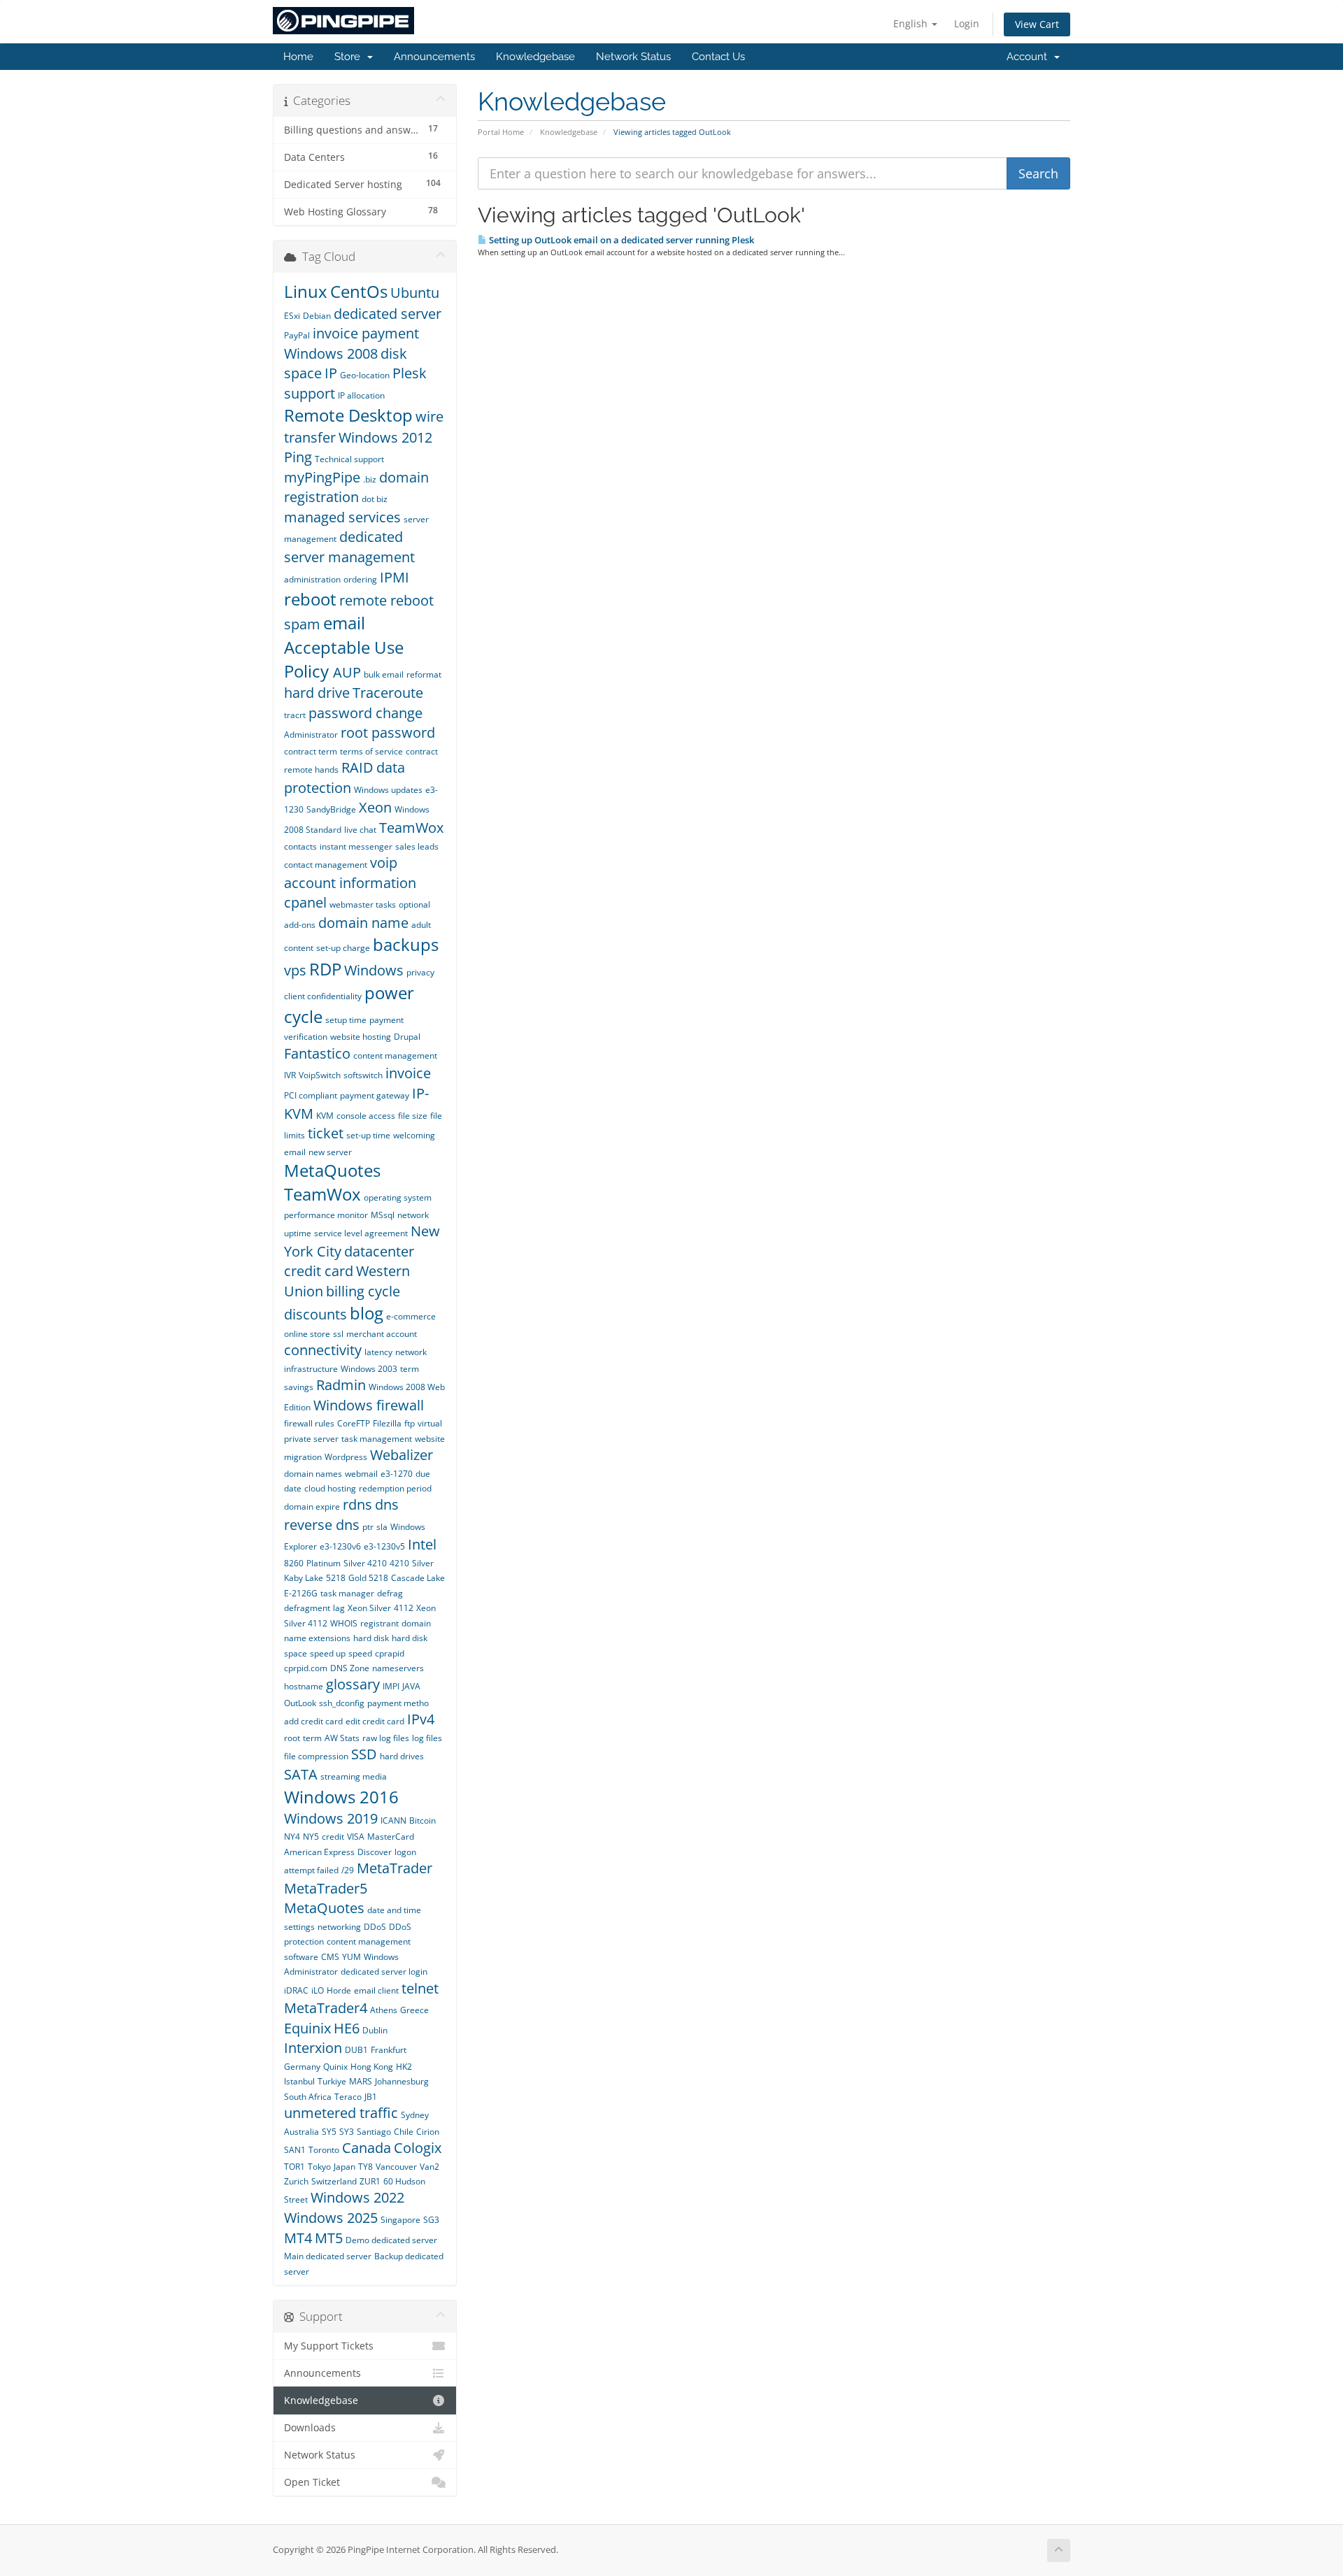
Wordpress (346, 1457)
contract (422, 751)
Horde (339, 1990)
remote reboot (386, 600)
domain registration (356, 487)
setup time (346, 1020)
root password (388, 732)
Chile (404, 2132)
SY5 (329, 2132)
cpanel (305, 902)
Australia (301, 2132)
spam (302, 624)
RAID (357, 767)
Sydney (415, 2115)
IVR (290, 1075)
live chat (360, 830)
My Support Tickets (329, 2346)
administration (312, 579)
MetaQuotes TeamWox (332, 1182)
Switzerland (334, 2181)
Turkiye (332, 2081)
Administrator (311, 735)
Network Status (633, 57)
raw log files (386, 1738)
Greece (414, 2010)
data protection (344, 778)
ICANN (393, 1820)
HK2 (404, 2067)
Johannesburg (402, 2081)
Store (350, 57)
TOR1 (294, 2167)
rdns (357, 1504)
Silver (423, 1563)
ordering (360, 579)
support (310, 393)
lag (339, 1608)
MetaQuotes (324, 1908)
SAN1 (295, 2150)
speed (360, 1653)
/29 (348, 1870)
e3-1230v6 (340, 1546)
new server (330, 1152)
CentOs (359, 291)
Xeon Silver (369, 1608)
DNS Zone (350, 1668)
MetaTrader (395, 1868)
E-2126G (301, 1593)
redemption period (395, 1488)
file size (413, 1116)
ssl (338, 1334)
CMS (330, 1957)
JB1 (371, 2097)
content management (395, 1056)
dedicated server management (349, 547)
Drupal (407, 1037)
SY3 (347, 2132)
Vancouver (396, 2167)
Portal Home (501, 132)
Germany (302, 2067)
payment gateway (375, 1095)
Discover (375, 1852)
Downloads (310, 2428)
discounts (315, 1314)
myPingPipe (322, 477)
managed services (342, 517)
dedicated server (388, 314)
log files (427, 1738)
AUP (347, 672)
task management (377, 1439)
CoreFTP (354, 1423)
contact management (326, 865)
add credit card (313, 1721)
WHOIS (344, 1623)
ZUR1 (370, 2181)
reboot (310, 599)
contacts (300, 846)
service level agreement (361, 1233)
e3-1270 (397, 1474)
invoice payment (366, 333)
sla (382, 1527)
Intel (422, 1544)
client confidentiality (323, 996)
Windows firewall (369, 1405)
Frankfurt (389, 2050)
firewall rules (309, 1423)
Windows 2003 (369, 1369)
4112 (404, 1608)
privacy (420, 972)
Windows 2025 (331, 2218)
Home (298, 57)
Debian (317, 316)
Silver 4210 (365, 1563)
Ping (298, 457)
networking (339, 1927)
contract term (311, 751)
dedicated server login (384, 1972)
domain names (313, 1474)
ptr (368, 1527)
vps (295, 970)
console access (366, 1116)
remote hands (311, 770)
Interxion (313, 2048)
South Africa (308, 2097)
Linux (306, 291)
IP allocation (361, 395)
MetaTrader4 (326, 2008)
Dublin (375, 2030)
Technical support (349, 459)
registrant (379, 1623)
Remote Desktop (348, 415)
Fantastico (317, 1053)
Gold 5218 (368, 1578)
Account (1030, 57)
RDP (325, 969)
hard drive (317, 693)
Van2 (429, 2167)
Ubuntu (415, 293)
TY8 (365, 2167)
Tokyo (319, 2167)
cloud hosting (330, 1488)
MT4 (298, 2238)
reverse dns (322, 1525)
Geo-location (365, 375)
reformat (424, 674)
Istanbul (299, 2081)
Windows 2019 (331, 1818)
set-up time (368, 1135)
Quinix (335, 2067)
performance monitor (326, 1215)
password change (365, 713)
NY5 (311, 1837)
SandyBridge (331, 809)
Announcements (434, 57)
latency (378, 1352)
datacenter (379, 1251)
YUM (351, 1957)
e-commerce (411, 1316)
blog (367, 1313)
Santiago (374, 2132)
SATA (301, 1774)
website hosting (361, 1037)
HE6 (347, 2028)
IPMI (395, 577)
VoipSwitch (320, 1075)
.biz (370, 479)
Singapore (400, 2220)
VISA (356, 1837)
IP (331, 373)
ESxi (292, 316)
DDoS (375, 1927)
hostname (304, 1686)
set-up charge (343, 948)
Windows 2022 (357, 2197)
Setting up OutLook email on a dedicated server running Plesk (620, 240)
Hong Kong (372, 2067)
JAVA (411, 1686)
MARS (361, 2081)
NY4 (292, 1837)
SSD (364, 1754)
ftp (410, 1423)
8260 (294, 1563)
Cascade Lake (418, 1578)
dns (387, 1504)
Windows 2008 (331, 353)
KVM (325, 1116)
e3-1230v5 (384, 1546)
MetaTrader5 (326, 1888)
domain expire (312, 1507)
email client (376, 1990)
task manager (347, 1593)
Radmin (341, 1385)
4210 (399, 1563)
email (344, 623)
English (912, 23)
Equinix (307, 2028)
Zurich (296, 2181)
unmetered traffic (341, 2113)
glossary (353, 1684)
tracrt (295, 715)
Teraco (348, 2097)
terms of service (371, 751)
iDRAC (296, 1990)
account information (350, 883)
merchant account (382, 1334)
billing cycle (363, 1291)
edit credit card (375, 1721)
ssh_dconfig (342, 1703)
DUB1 (356, 2050)
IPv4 (421, 1719)
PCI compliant (311, 1095)
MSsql (383, 1215)
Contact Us (718, 57)
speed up (328, 1653)
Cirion (428, 2132)
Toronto (324, 2150)
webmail (361, 1474)
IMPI (391, 1686)
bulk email (384, 674)
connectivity (323, 1350)
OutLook (300, 1703)
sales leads (417, 846)
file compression (316, 1756)
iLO (318, 1990)
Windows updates (388, 790)
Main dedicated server (328, 2256)
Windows (374, 970)
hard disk (371, 1638)
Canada (367, 2148)
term (312, 1738)
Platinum (324, 1563)
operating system (398, 1197)
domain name (363, 923)
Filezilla (387, 1423)
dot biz (375, 499)
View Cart (1037, 24)
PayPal (297, 335)
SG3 (431, 2220)
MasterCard (391, 1837)
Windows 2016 (341, 1797)
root (292, 1738)
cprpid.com (306, 1668)
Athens (384, 2010)
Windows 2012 (385, 437)
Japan (344, 2167)
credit (333, 1837)
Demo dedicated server (391, 2240)
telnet (420, 1988)
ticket (326, 1133)
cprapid (390, 1653)
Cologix (418, 2148)
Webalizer (402, 1455)
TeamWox (411, 828)
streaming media (354, 1776)
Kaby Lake (304, 1578)
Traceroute (388, 693)
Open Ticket (312, 2482)
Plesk (410, 373)
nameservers (398, 1668)
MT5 (329, 2238)
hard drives (402, 1756)
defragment (307, 1608)
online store (307, 1334)
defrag (390, 1593)
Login (967, 23)
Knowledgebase (535, 57)
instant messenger (356, 846)
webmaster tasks (363, 904)
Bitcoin (422, 1820)
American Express (319, 1852)
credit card (319, 1271)
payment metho (398, 1703)
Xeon (375, 807)
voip (384, 863)
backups (406, 944)
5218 (336, 1578)
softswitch (363, 1075)
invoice (408, 1073)
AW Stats (342, 1738)
